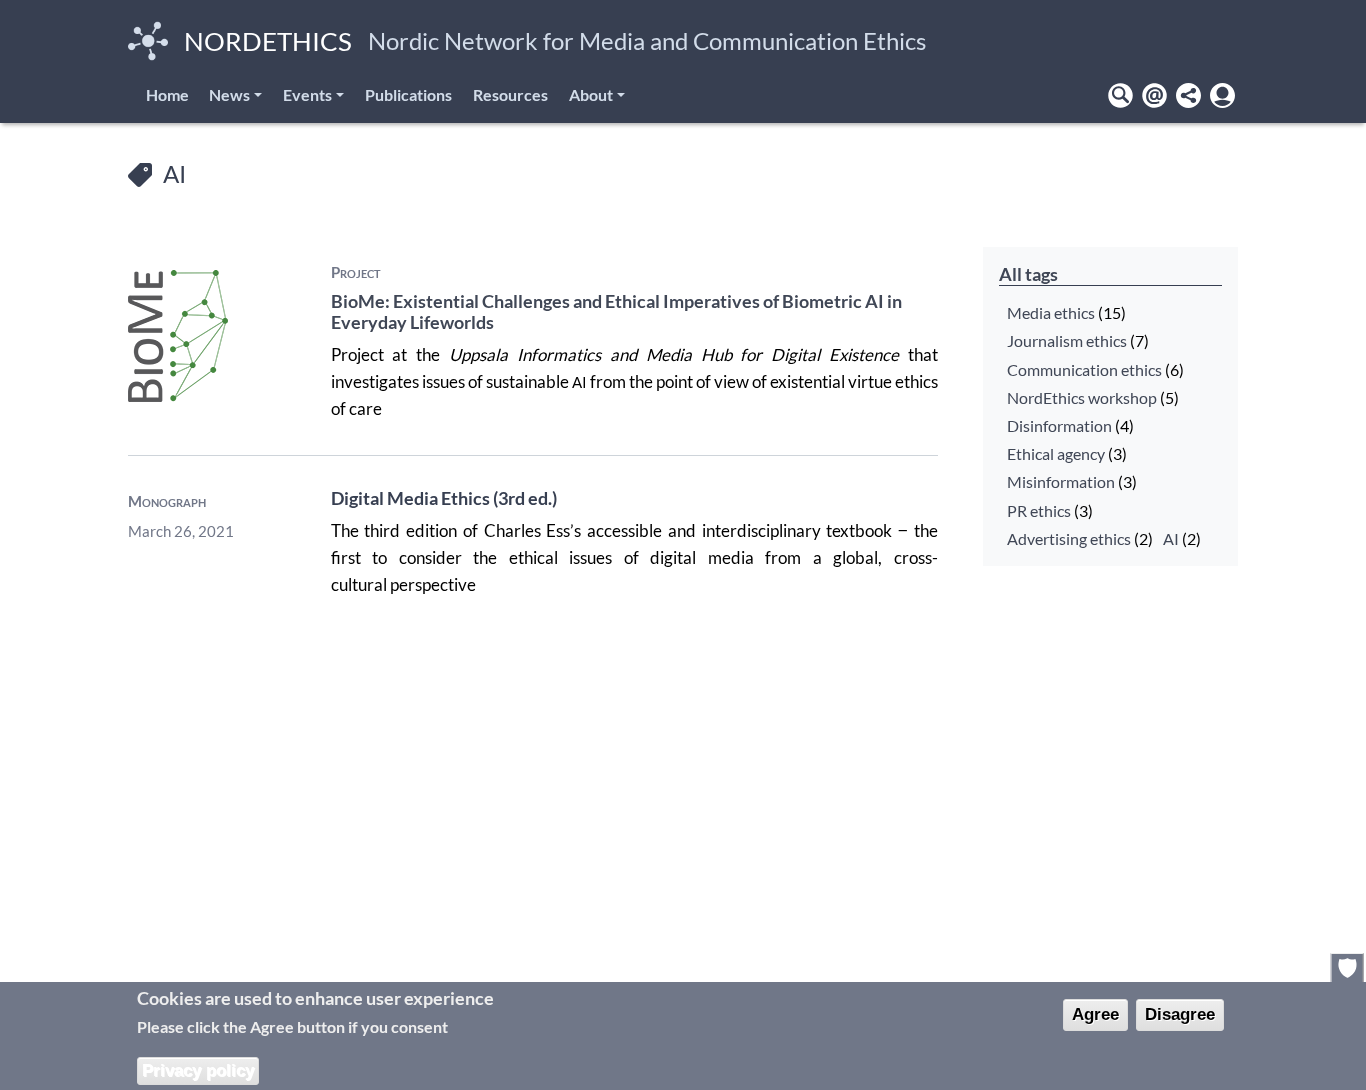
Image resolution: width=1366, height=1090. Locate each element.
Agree (1095, 1013)
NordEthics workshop (1082, 397)
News (229, 94)
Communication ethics (1084, 369)
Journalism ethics (1067, 341)
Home (167, 94)
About (591, 94)
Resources (510, 94)
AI (1171, 538)
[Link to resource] (178, 333)
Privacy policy (198, 1069)
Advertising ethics (1069, 538)
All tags (1028, 274)
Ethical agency (1056, 454)
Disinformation (1059, 426)
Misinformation (1061, 482)
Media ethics (1051, 313)
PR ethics (1039, 510)
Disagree (1180, 1013)
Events (307, 94)
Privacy (1347, 967)
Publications (408, 94)
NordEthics (268, 41)
